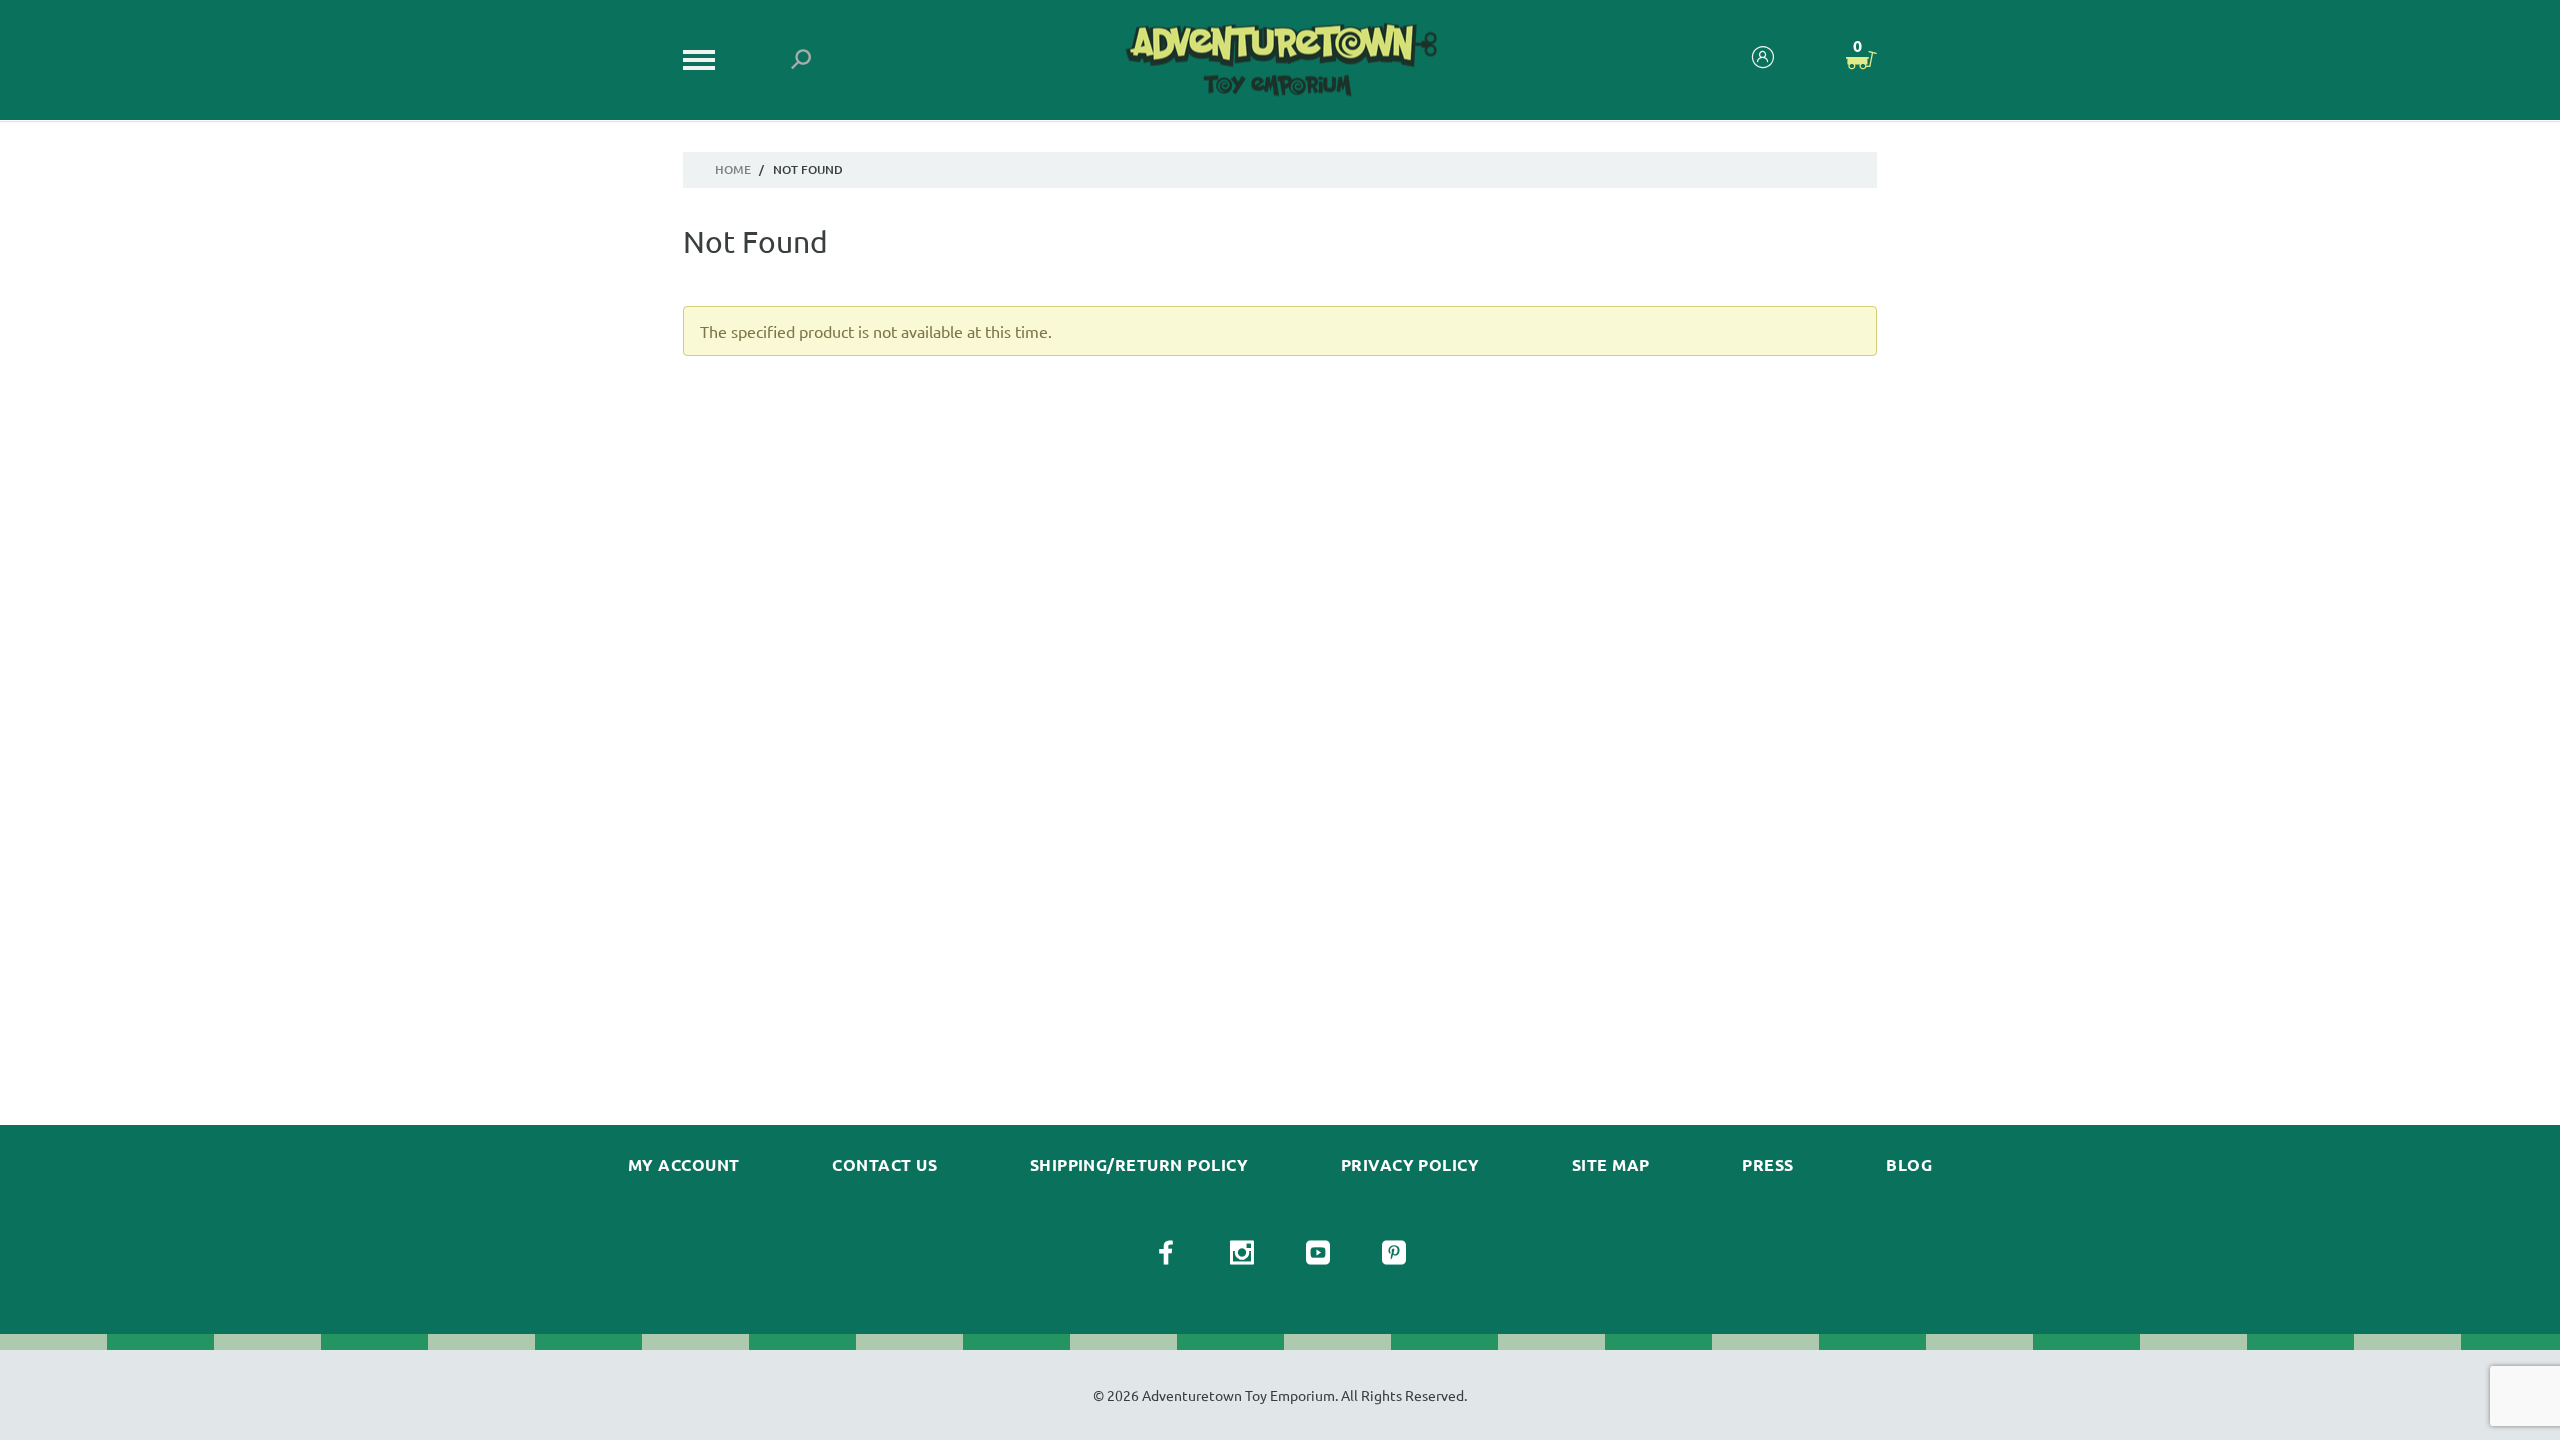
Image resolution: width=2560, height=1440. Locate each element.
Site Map (1611, 1165)
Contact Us (884, 1165)
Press (1767, 1165)
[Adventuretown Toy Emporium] (1279, 60)
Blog (1909, 1165)
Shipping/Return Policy (1139, 1165)
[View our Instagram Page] (1242, 1253)
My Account (684, 1165)
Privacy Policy (1410, 1165)
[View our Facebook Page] (1166, 1253)
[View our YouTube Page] (1318, 1253)
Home (733, 169)
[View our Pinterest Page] (1394, 1253)
